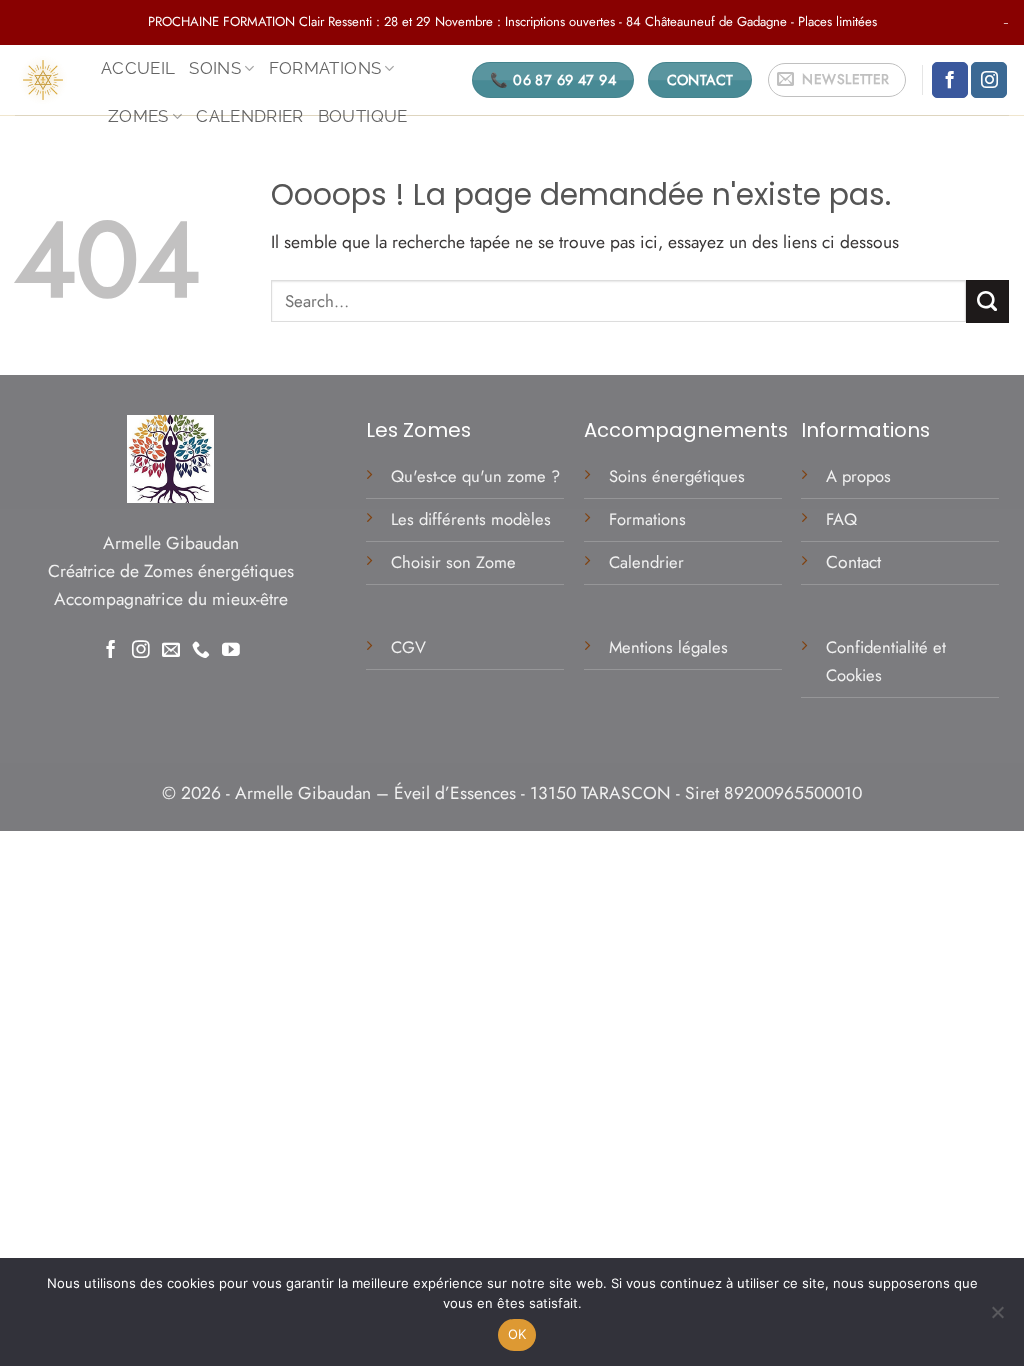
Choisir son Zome (453, 562)
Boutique (363, 116)
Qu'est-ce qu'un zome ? (475, 476)
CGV (411, 647)
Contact (853, 562)
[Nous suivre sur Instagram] (989, 80)
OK (517, 1334)
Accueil (138, 68)
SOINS (215, 68)
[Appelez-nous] (201, 651)
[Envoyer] (987, 301)
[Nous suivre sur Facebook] (950, 80)
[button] (837, 80)
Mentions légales (671, 647)
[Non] (997, 1318)
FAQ (841, 519)
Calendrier (250, 116)
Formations (647, 519)
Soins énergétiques (677, 476)
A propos (858, 476)
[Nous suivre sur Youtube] (231, 651)
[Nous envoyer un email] (171, 651)
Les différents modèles (471, 519)
